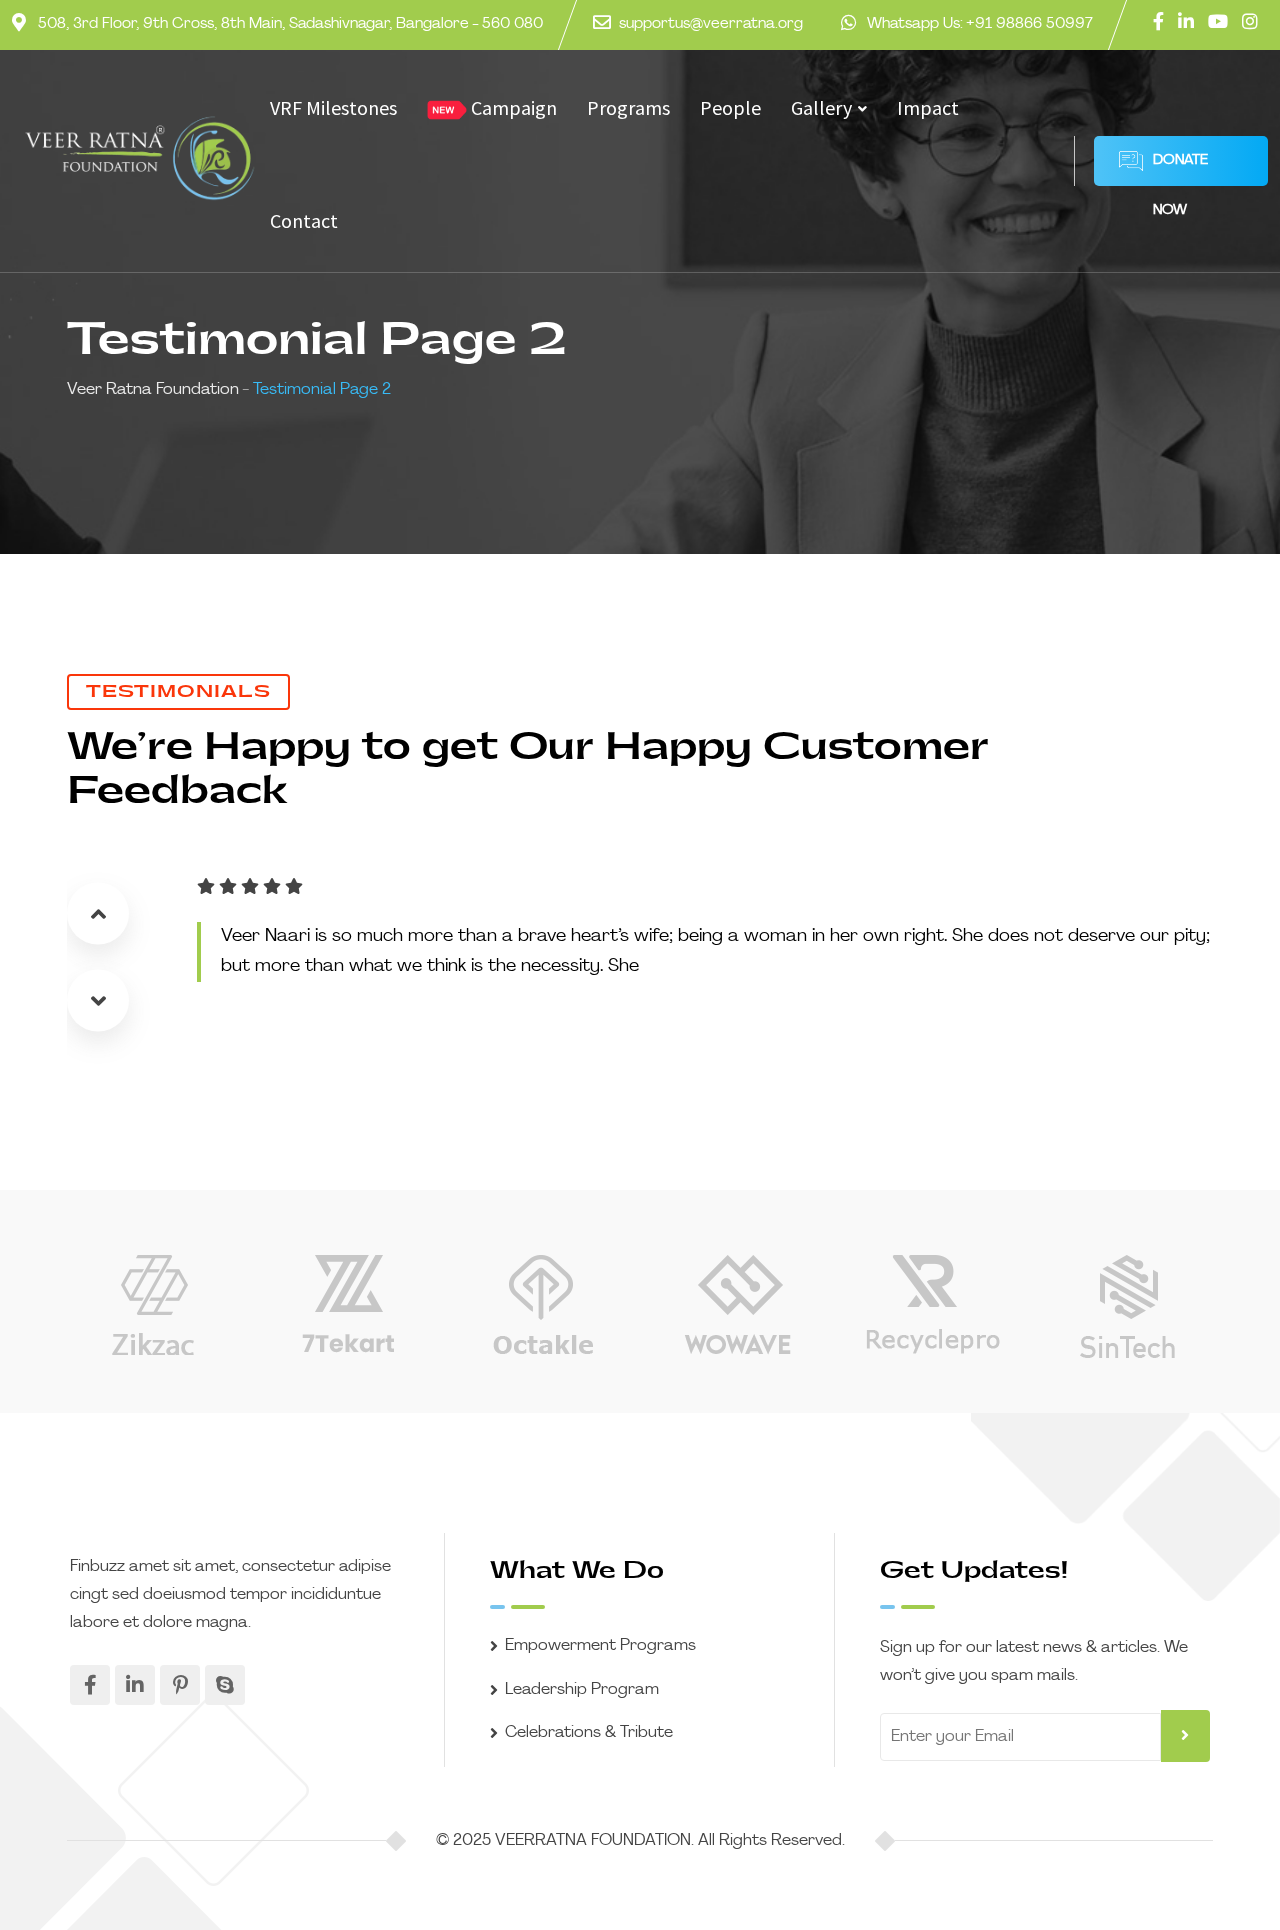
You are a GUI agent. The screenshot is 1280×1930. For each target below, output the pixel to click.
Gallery (821, 107)
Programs (628, 107)
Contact (304, 220)
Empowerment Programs (600, 1646)
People (730, 107)
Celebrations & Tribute (589, 1733)
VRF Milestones (333, 107)
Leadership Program (582, 1690)
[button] (98, 913)
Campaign (512, 107)
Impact (928, 107)
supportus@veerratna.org (711, 24)
